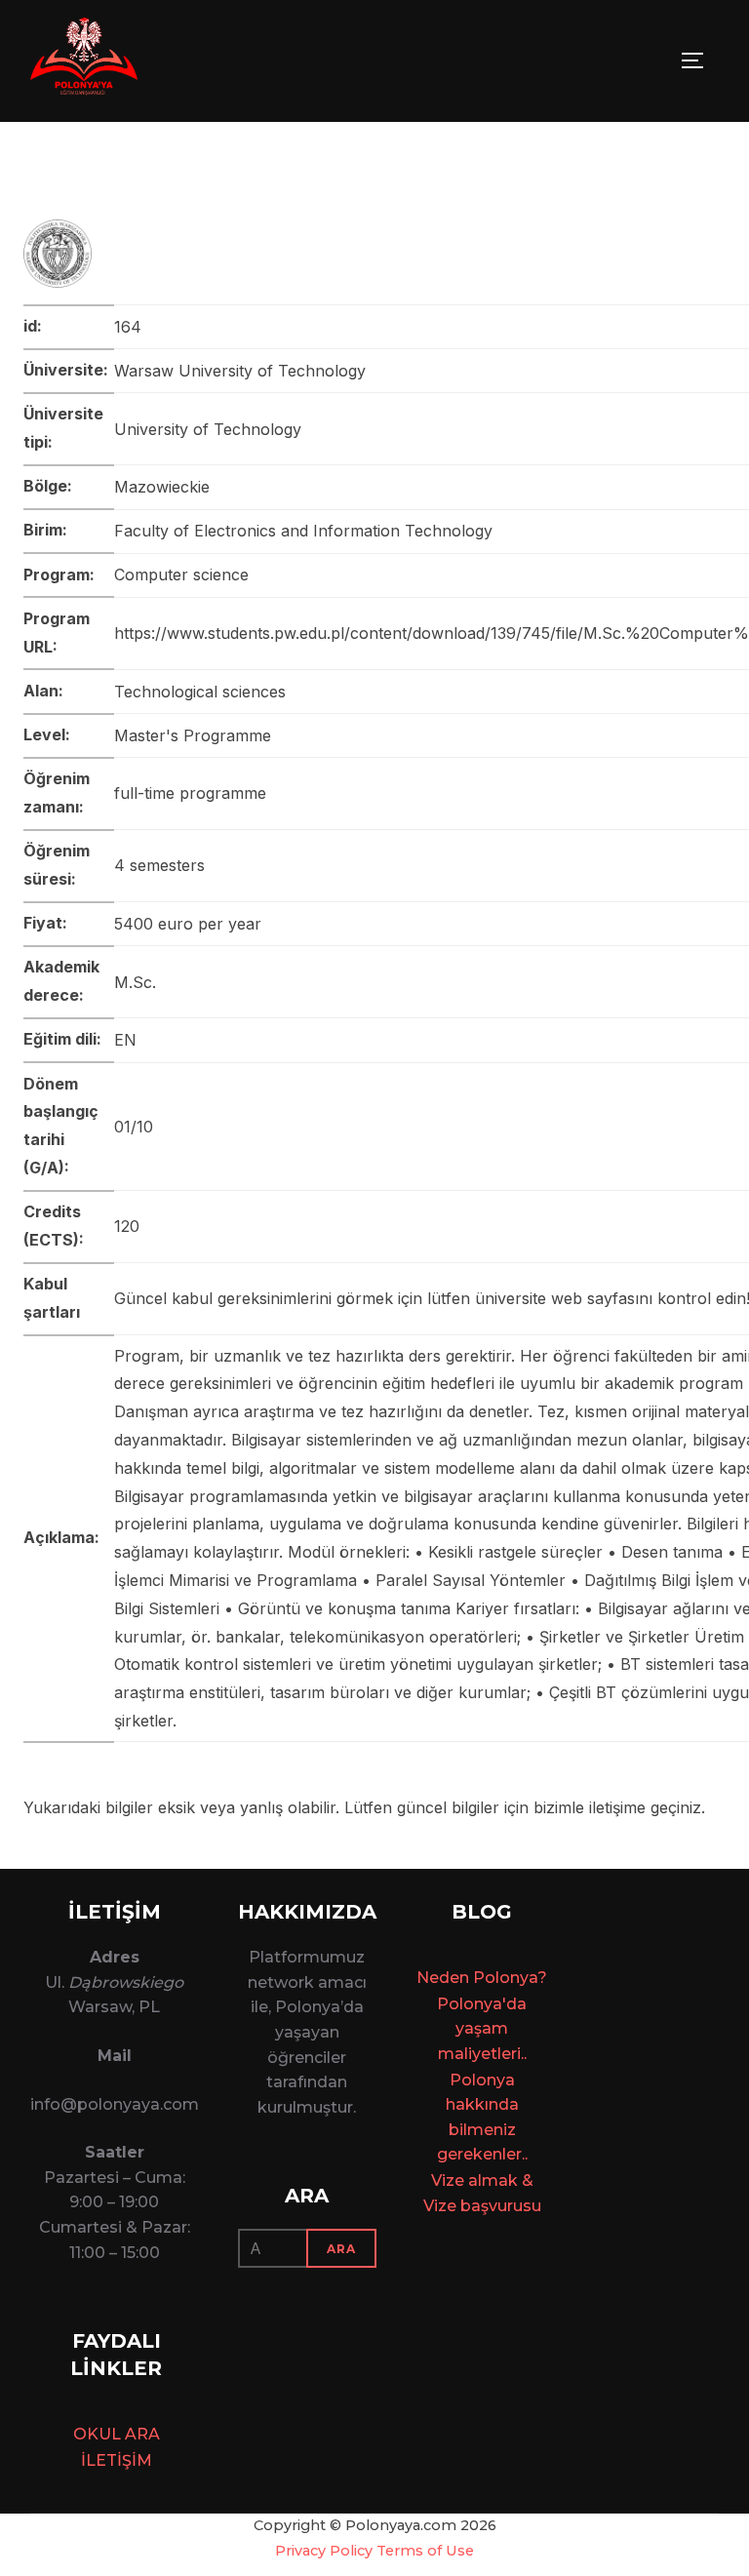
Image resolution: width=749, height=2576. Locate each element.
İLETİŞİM (117, 2460)
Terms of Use (425, 2551)
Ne (428, 1978)
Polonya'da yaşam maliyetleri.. (482, 2029)
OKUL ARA (117, 2434)
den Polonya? (493, 1978)
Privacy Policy (324, 2551)
